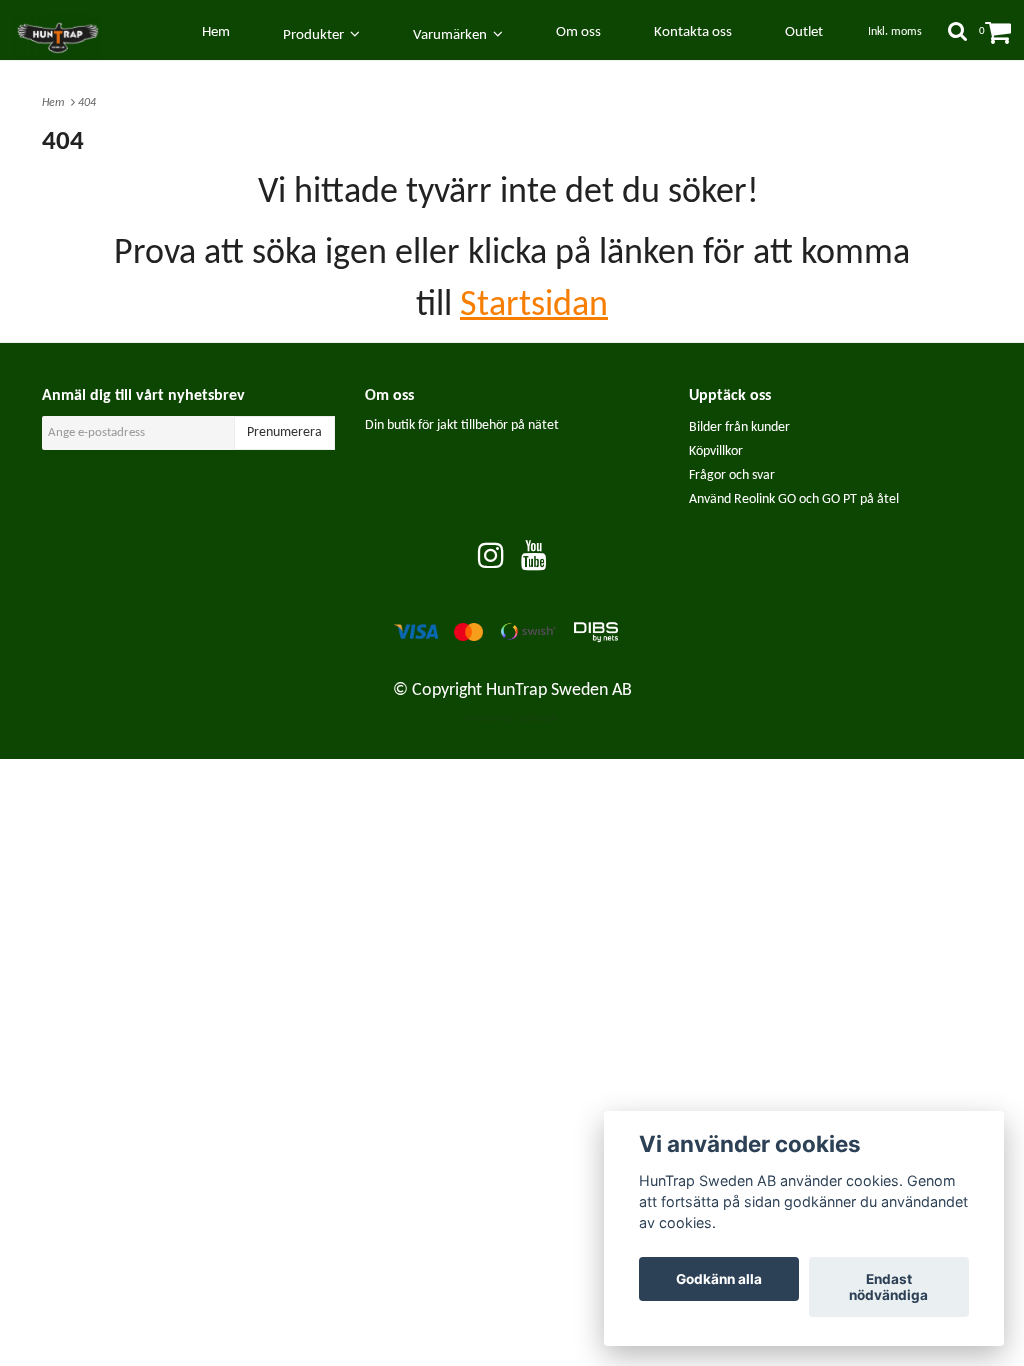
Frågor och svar (732, 475)
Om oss (578, 32)
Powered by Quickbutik (512, 718)
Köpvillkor (716, 451)
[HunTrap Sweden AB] (67, 33)
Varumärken (453, 35)
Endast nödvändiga (888, 1287)
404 (88, 103)
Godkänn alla (719, 1279)
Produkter (316, 35)
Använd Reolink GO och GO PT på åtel (794, 499)
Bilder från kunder (739, 427)
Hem (56, 103)
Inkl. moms (895, 32)
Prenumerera (284, 432)
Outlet (804, 32)
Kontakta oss (693, 32)
